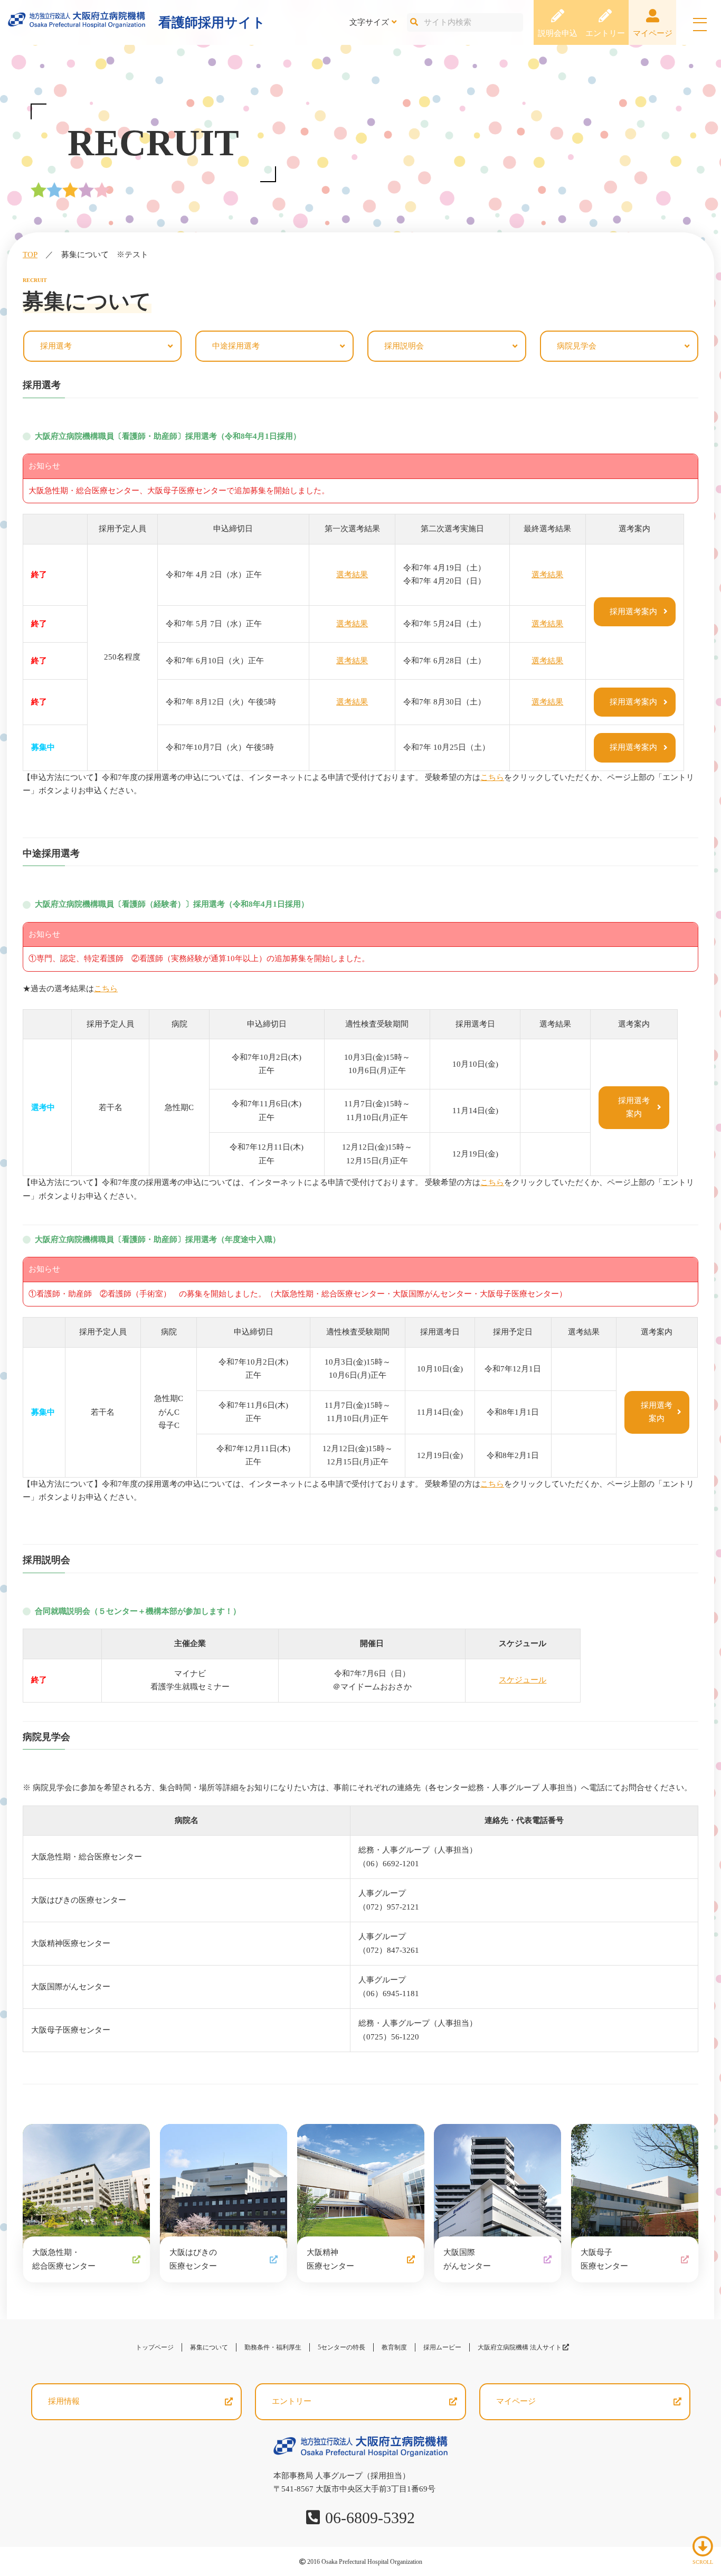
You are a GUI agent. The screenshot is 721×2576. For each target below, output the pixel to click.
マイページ (653, 33)
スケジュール (523, 1680)
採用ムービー (442, 2347)
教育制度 (394, 2347)
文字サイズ (369, 22)
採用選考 (56, 346)
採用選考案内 (633, 612)
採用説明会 (404, 346)
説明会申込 (558, 33)
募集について (209, 2347)
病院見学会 (577, 346)
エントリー (605, 33)
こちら (492, 777)
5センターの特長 (341, 2347)
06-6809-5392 (370, 2518)
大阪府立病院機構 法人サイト (523, 2347)
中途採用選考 (236, 346)
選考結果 (352, 575)
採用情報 (64, 2401)
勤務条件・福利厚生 (273, 2347)
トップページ (155, 2347)
